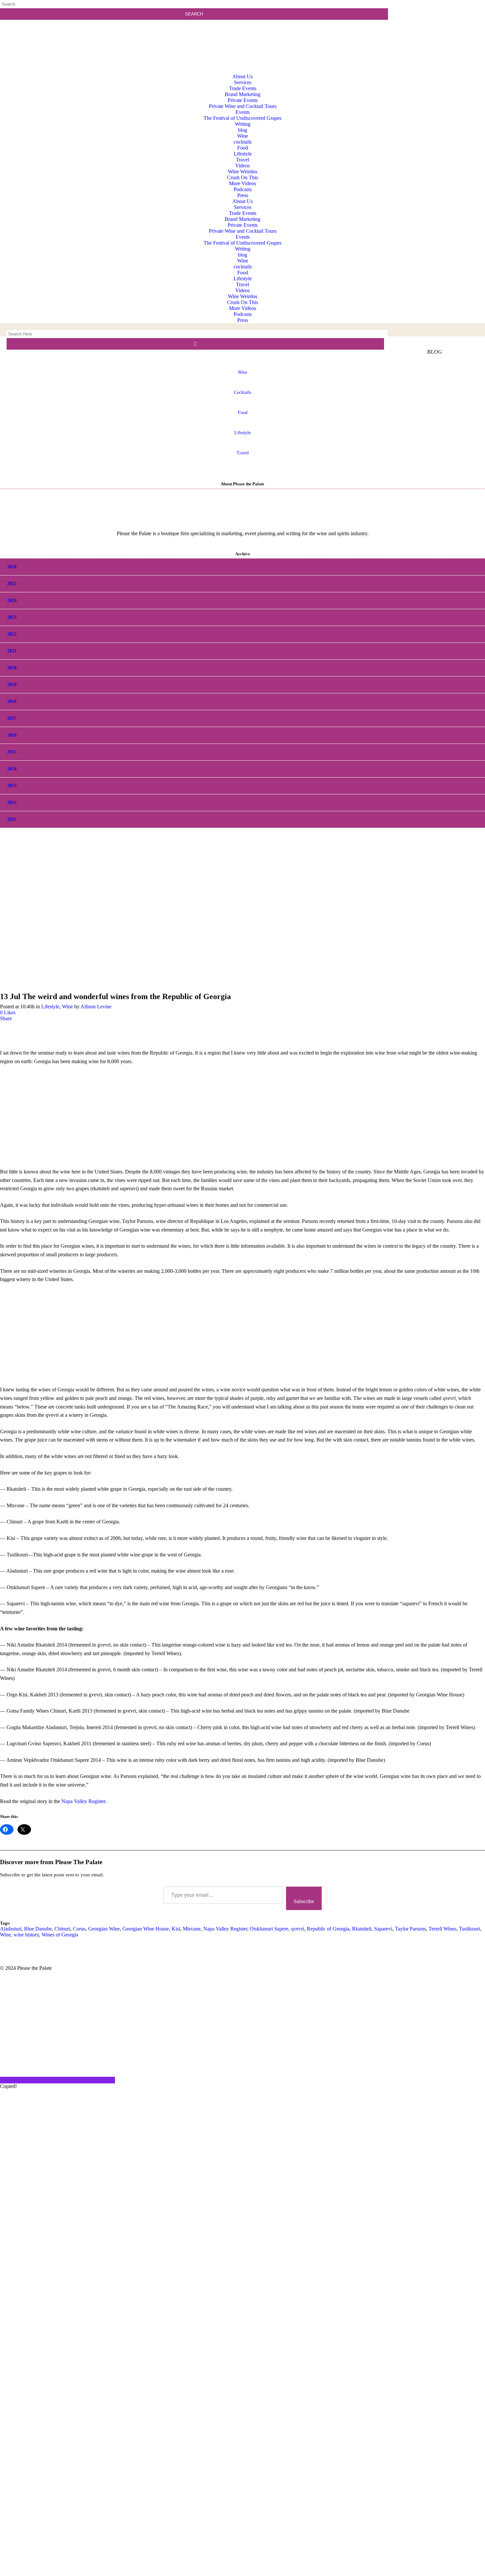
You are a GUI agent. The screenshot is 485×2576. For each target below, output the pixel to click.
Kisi (176, 1929)
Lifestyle (242, 433)
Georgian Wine (104, 1929)
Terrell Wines (442, 1929)
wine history (26, 1935)
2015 (12, 752)
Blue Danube (38, 1929)
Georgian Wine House (146, 1929)
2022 (12, 634)
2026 (12, 567)
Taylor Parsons (410, 1929)
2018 (12, 701)
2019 (12, 685)
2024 (12, 600)
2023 (12, 617)
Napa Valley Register (83, 1801)
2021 (12, 651)
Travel (243, 453)
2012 (12, 802)
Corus (79, 1929)
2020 (12, 668)
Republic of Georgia (328, 1929)
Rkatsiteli (362, 1929)
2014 (12, 769)
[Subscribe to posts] (438, 31)
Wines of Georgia (60, 1935)
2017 (12, 718)
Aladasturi (11, 1929)
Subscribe (304, 1901)
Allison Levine (96, 1007)
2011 (12, 819)
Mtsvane (192, 1929)
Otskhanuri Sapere (269, 1929)
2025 (12, 584)
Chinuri (62, 1929)
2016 (12, 735)
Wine (67, 1007)
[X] (242, 2573)
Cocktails (242, 392)
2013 (12, 786)
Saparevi (383, 1929)
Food (243, 413)
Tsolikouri (469, 1929)
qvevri (298, 1929)
